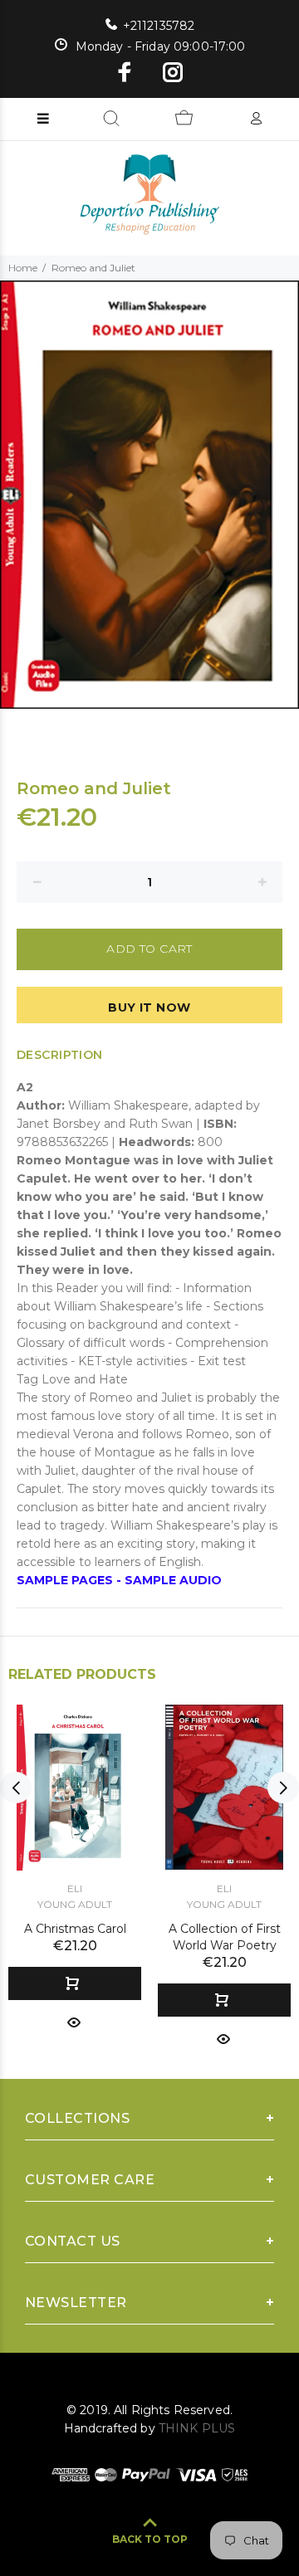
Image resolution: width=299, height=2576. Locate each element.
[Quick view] (74, 2021)
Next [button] (283, 1788)
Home (23, 268)
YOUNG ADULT (75, 1904)
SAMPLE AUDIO (173, 1580)
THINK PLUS (197, 2428)
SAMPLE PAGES (65, 1580)
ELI (75, 1888)
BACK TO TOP (150, 2539)
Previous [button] (16, 1788)
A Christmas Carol (75, 1929)
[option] (149, 495)
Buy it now (149, 1007)
